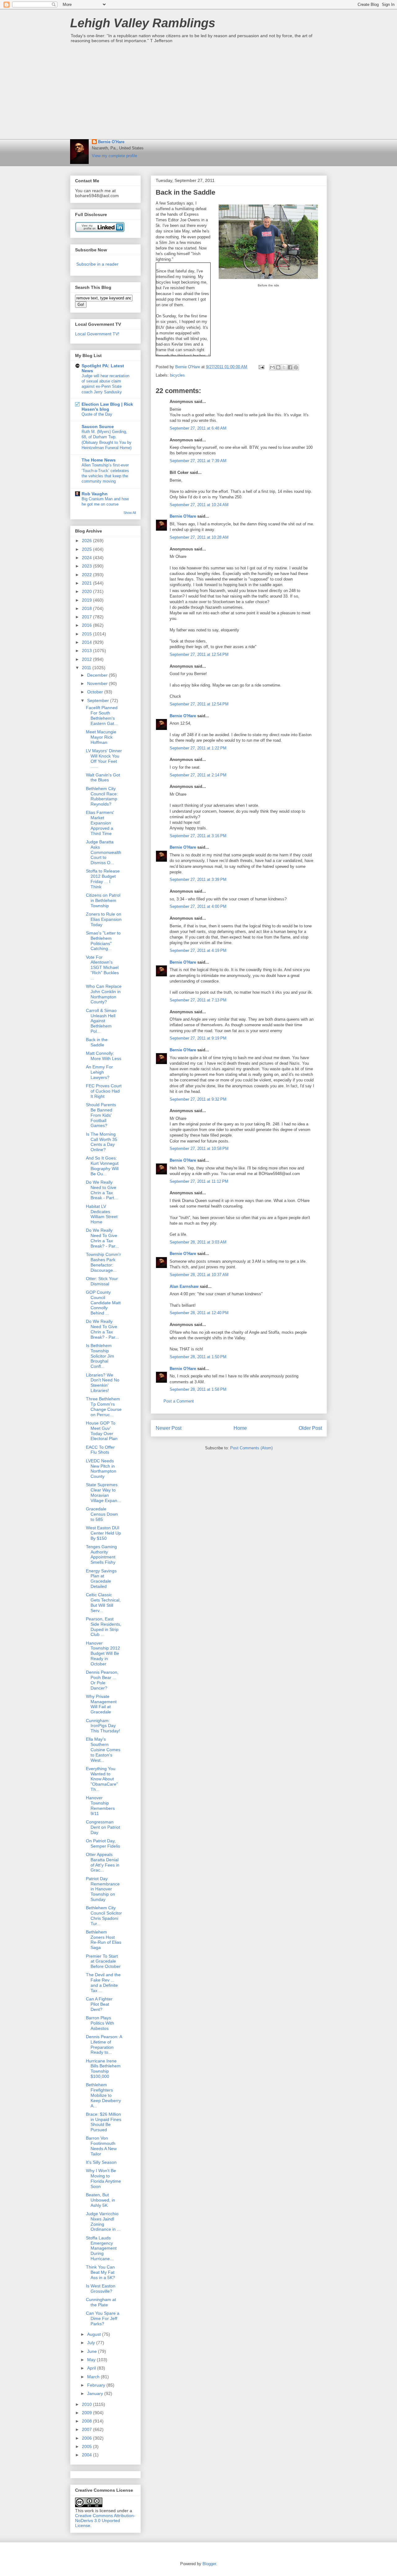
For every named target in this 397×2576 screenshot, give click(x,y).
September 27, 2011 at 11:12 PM (199, 1181)
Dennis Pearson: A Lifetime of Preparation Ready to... (104, 2044)
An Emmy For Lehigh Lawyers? (99, 1072)
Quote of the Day (97, 414)
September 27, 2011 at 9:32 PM (198, 1099)
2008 (87, 2421)
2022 (87, 575)
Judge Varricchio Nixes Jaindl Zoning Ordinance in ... (103, 2221)
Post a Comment (179, 1401)
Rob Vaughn (95, 494)
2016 (87, 625)
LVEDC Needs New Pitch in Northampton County (101, 1469)
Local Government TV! (97, 334)
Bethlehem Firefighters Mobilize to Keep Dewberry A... (103, 2095)
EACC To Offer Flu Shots (100, 1450)
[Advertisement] (198, 93)
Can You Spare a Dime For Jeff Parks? (103, 2318)
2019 (87, 600)
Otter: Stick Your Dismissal (102, 1281)
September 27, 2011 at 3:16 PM (198, 836)
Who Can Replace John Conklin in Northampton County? (104, 994)
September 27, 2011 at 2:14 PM (198, 775)
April (92, 2368)
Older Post (310, 1428)
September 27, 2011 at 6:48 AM (198, 428)
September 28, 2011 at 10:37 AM (199, 1275)
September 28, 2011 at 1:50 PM (198, 1357)
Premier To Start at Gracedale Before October (103, 1961)
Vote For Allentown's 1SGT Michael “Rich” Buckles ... (102, 968)
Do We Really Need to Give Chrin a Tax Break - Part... (102, 1190)
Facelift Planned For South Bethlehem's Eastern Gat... (102, 715)
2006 (87, 2438)
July (92, 2343)
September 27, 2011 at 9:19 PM (198, 1038)
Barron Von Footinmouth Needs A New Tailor (101, 2146)
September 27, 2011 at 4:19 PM (198, 950)
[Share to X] (284, 367)
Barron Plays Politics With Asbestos (100, 2023)
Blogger (209, 2564)
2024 (87, 558)
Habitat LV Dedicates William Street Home (102, 1214)
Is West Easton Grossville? (101, 2289)
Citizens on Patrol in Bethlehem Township (103, 900)
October (96, 692)
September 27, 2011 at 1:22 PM (198, 748)
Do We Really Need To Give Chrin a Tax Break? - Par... (102, 1238)
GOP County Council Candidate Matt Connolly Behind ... (103, 1303)
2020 (87, 591)
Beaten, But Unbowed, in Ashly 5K (100, 2200)
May (92, 2360)
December (98, 675)
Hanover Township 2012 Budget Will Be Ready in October (103, 1653)
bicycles (177, 375)
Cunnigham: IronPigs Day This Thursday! (103, 1726)
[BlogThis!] (278, 367)
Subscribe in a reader (97, 264)
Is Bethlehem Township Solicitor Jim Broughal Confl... (100, 1356)
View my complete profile (114, 156)
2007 (87, 2429)
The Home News (99, 460)
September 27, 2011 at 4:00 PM (198, 906)
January (96, 2393)
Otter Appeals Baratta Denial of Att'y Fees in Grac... (103, 1862)
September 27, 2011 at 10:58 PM (199, 1149)
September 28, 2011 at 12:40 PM (199, 1313)
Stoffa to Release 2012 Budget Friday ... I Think (103, 879)
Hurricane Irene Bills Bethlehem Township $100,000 (103, 2069)
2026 (87, 541)
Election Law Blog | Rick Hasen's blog (107, 407)
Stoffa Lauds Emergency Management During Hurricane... (101, 2248)
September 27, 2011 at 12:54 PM (199, 654)
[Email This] (272, 367)
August (95, 2334)
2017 (87, 617)
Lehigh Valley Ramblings (143, 23)
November (98, 683)
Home (240, 1428)
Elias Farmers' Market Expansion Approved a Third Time (100, 823)
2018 (87, 608)
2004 (87, 2455)
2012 (87, 659)
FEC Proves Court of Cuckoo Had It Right (104, 1091)
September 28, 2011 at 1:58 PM (198, 1389)
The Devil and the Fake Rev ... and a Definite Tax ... (103, 1982)
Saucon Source (98, 426)
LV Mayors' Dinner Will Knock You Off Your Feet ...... (104, 758)
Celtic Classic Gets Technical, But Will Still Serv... (103, 1602)
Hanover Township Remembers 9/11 (100, 1805)
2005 (87, 2446)
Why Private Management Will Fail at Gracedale (101, 1704)
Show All (130, 513)
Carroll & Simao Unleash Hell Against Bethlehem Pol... (101, 1021)
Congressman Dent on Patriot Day (103, 1827)
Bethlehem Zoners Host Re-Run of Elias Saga (104, 1940)
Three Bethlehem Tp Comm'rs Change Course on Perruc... (104, 1407)
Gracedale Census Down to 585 (102, 1514)
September (99, 700)
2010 (87, 2404)
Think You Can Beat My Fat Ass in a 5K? (100, 2272)
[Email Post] (261, 367)
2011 (87, 668)
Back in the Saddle (97, 1042)
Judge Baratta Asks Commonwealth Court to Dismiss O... (104, 852)
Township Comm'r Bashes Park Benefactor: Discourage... (103, 1262)
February (97, 2385)
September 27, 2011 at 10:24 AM (199, 505)
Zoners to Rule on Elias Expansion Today (104, 919)
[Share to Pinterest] (296, 367)
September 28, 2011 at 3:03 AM (198, 1242)
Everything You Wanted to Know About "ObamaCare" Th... (102, 1779)
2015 (87, 634)
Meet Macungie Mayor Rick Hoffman (101, 737)
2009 (87, 2413)
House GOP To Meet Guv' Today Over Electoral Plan (102, 1431)
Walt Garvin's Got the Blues (103, 778)
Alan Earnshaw (184, 1286)
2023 (87, 566)
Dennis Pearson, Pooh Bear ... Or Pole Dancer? (102, 1680)
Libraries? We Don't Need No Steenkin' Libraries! (103, 1383)
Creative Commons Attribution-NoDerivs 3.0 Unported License (105, 2521)
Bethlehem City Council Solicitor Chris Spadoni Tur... (104, 1915)
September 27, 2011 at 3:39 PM (198, 879)
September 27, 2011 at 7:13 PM (198, 1000)
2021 (87, 583)
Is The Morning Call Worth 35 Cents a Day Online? (102, 1142)
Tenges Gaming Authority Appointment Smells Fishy (101, 1554)
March (94, 2377)
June (93, 2351)
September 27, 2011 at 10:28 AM (199, 537)
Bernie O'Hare (111, 142)
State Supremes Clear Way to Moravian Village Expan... (103, 1492)
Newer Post (169, 1428)
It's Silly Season (101, 2162)
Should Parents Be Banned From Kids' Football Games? (101, 1115)
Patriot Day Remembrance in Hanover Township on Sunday (103, 1889)
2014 (87, 642)
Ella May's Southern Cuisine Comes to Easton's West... (103, 1750)
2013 (87, 651)
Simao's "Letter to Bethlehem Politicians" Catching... (103, 941)
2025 (87, 549)
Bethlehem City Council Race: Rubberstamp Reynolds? (102, 796)
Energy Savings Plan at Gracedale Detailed (101, 1579)
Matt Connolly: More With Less (104, 1056)
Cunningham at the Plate (101, 2302)
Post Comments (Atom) (251, 1448)
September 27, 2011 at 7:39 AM (198, 461)
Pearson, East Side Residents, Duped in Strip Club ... (104, 1627)
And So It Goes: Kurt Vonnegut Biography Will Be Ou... (102, 1166)
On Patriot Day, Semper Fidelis (103, 1843)
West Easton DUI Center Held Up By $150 (103, 1533)
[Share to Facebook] (290, 367)
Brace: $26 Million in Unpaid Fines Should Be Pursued (104, 2122)
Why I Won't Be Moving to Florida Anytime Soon (103, 2178)
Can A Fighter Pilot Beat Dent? (99, 2004)
